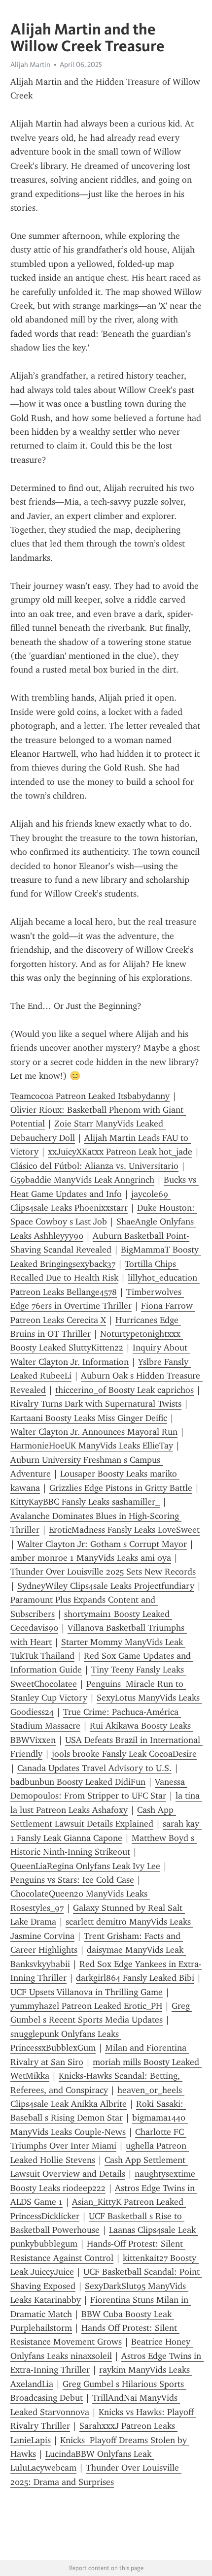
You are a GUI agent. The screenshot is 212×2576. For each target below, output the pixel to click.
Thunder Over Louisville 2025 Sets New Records (103, 1572)
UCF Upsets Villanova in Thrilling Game (87, 1992)
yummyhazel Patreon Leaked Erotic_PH (86, 2006)
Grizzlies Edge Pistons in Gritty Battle (121, 1488)
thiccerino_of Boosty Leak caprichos (124, 1390)
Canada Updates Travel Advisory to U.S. (94, 1768)
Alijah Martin (30, 64)
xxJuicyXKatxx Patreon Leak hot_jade (120, 1152)
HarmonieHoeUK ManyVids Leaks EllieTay (92, 1446)
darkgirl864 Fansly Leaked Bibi (135, 1978)
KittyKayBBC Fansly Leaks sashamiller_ (85, 1502)
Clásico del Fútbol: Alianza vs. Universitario (94, 1166)
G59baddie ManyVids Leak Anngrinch (82, 1180)
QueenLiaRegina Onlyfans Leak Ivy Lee (85, 1866)
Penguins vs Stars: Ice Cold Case (72, 1880)
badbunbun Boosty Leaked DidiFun (78, 1782)
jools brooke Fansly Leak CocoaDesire (124, 1754)
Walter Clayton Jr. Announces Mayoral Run (94, 1432)
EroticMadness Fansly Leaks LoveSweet (124, 1530)
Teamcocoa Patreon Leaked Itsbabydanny (90, 1096)
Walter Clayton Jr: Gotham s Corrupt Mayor (102, 1544)
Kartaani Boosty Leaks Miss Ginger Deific (89, 1418)
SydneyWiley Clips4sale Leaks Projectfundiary (106, 1586)
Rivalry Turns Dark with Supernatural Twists (96, 1404)
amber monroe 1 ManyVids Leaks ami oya (91, 1558)
